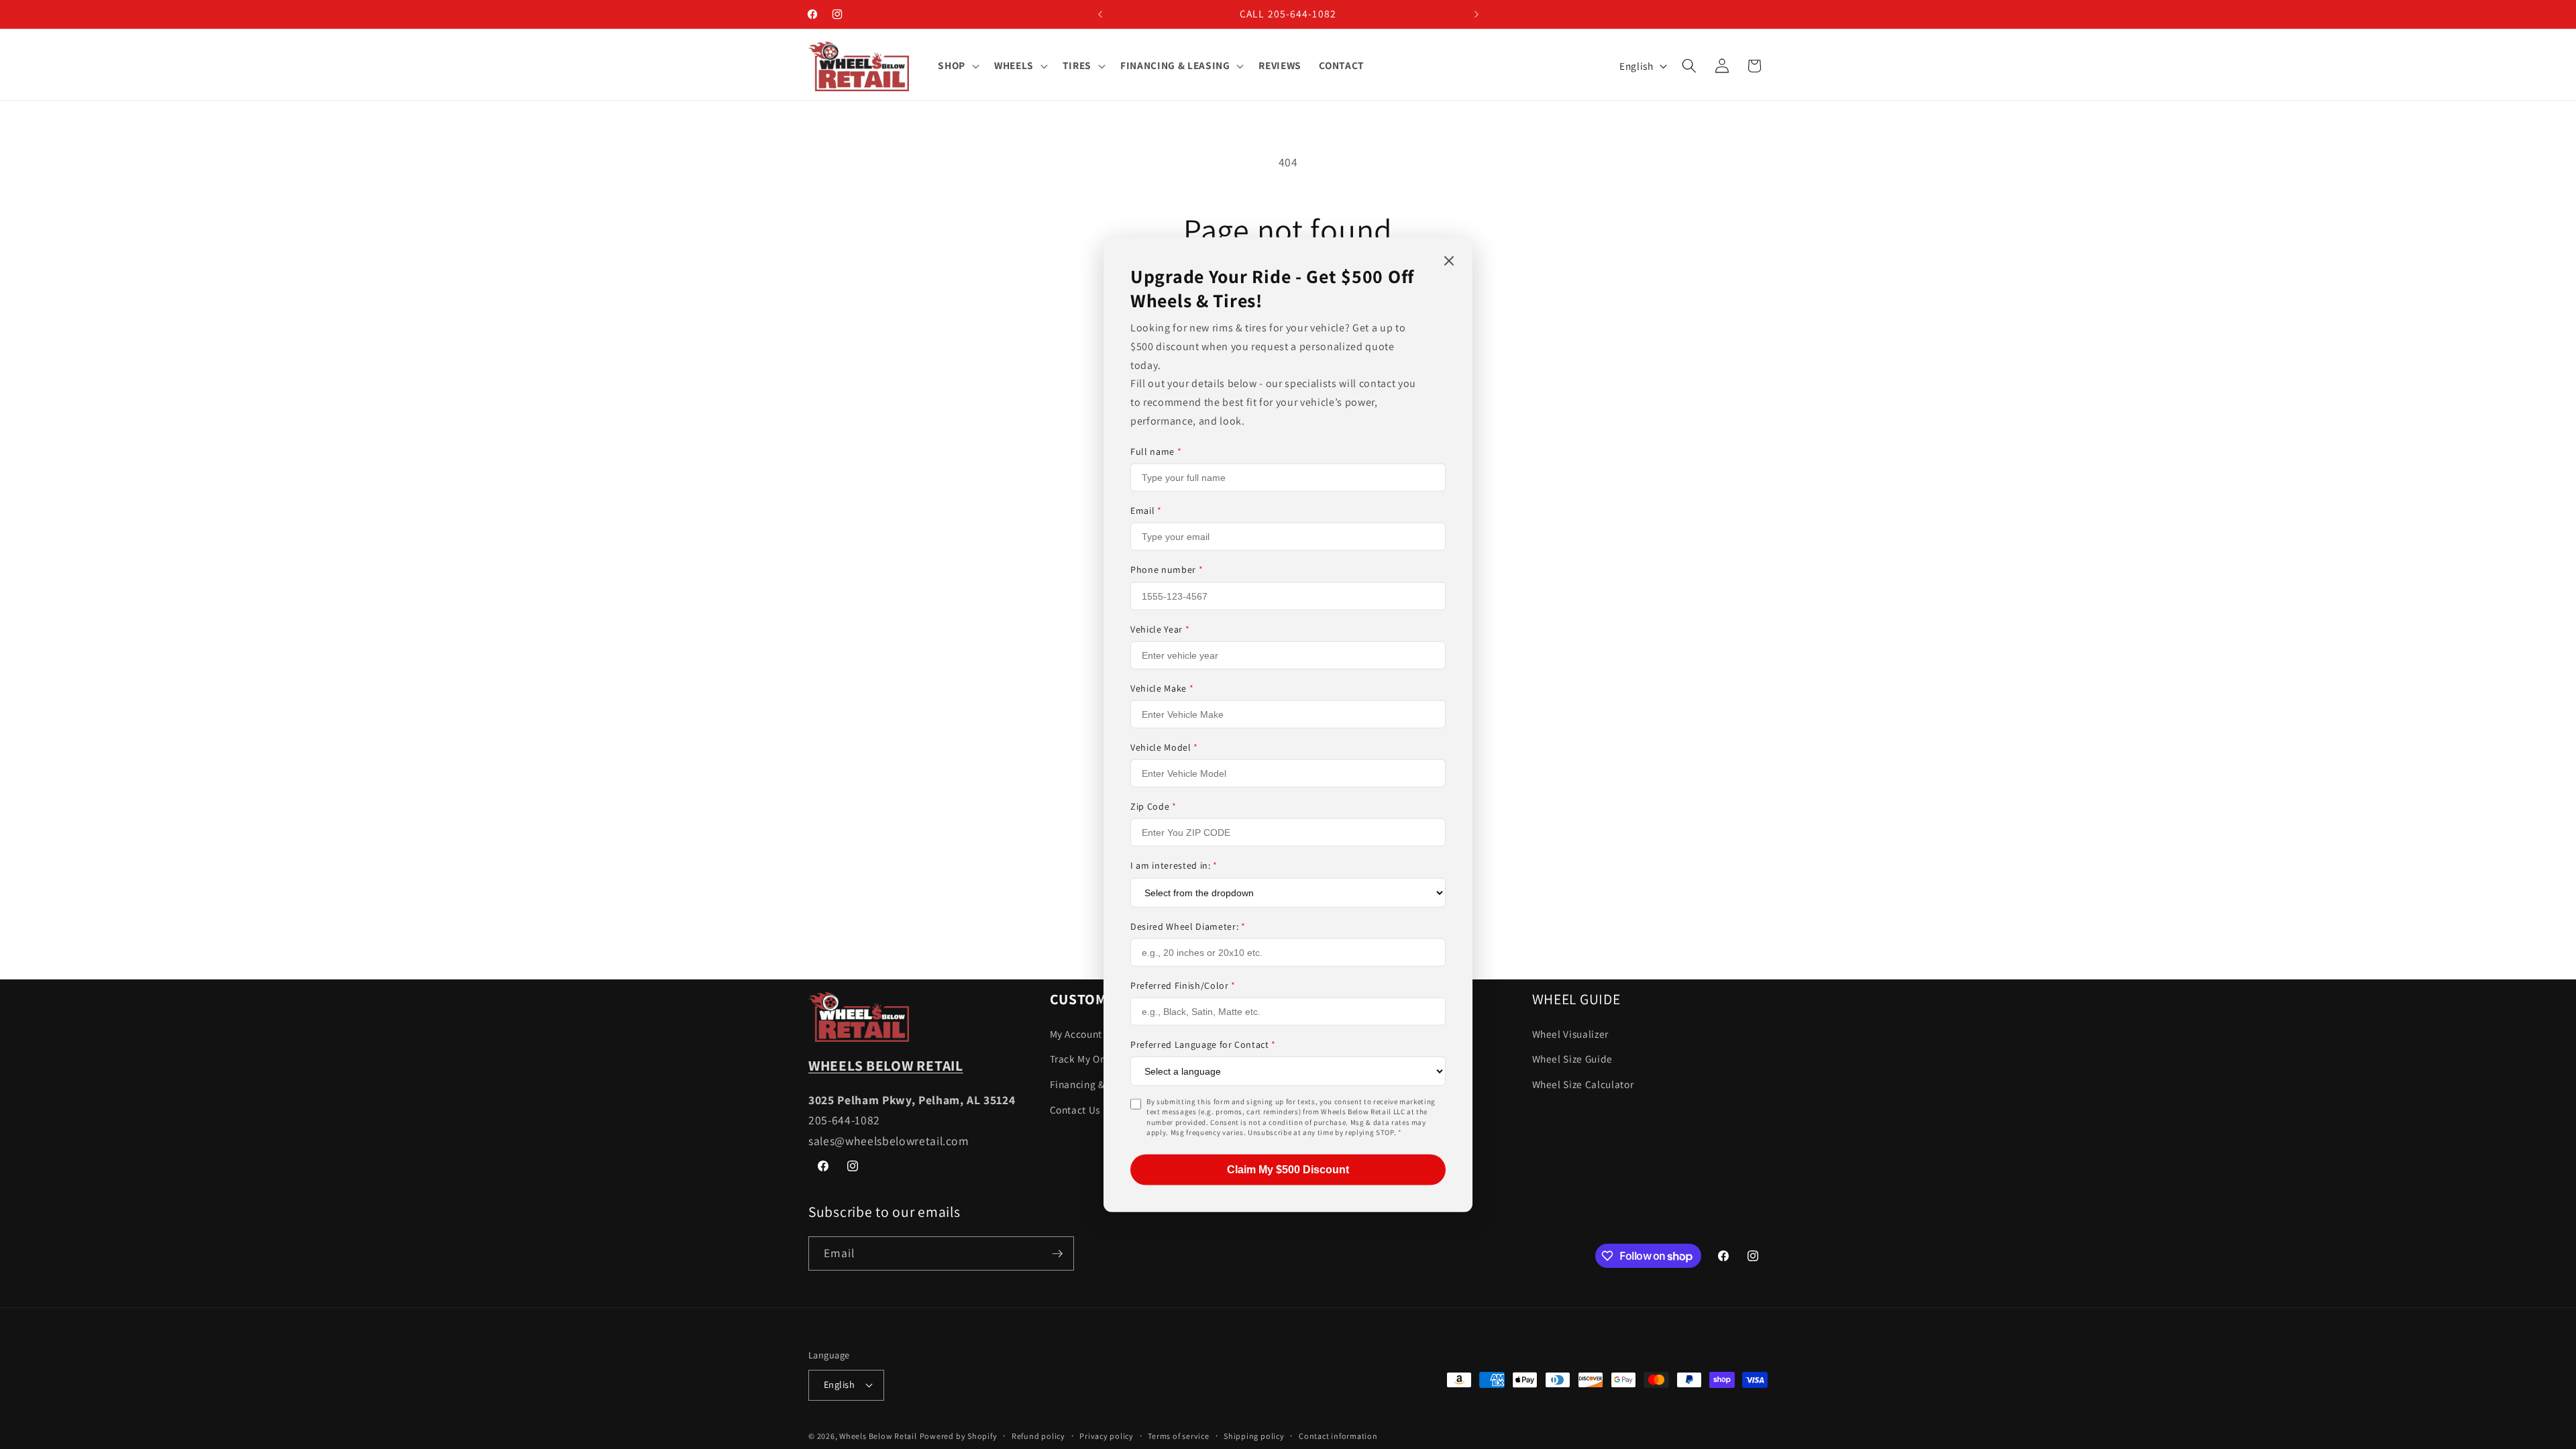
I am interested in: (1174, 865)
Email (1146, 511)
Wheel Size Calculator (1583, 1084)
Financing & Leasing (1097, 1084)
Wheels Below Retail (878, 1436)
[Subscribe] (1057, 1254)
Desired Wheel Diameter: (1188, 926)
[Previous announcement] (1100, 14)
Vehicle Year (1160, 629)
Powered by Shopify (959, 1436)
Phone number (1167, 570)
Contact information (1338, 1436)
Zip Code (1153, 806)
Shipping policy (1254, 1436)
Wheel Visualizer (1571, 1034)
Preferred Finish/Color (1183, 985)
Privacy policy (1107, 1436)
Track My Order (1085, 1059)
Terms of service (1178, 1436)
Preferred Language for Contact (1203, 1044)
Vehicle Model (1164, 747)
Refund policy (1038, 1436)
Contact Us (1075, 1110)
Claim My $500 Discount (1288, 1169)
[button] (957, 66)
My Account (1076, 1034)
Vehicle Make (1162, 688)
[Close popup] (1449, 262)
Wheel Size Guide (1573, 1059)
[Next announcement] (1477, 14)
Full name (1156, 451)
